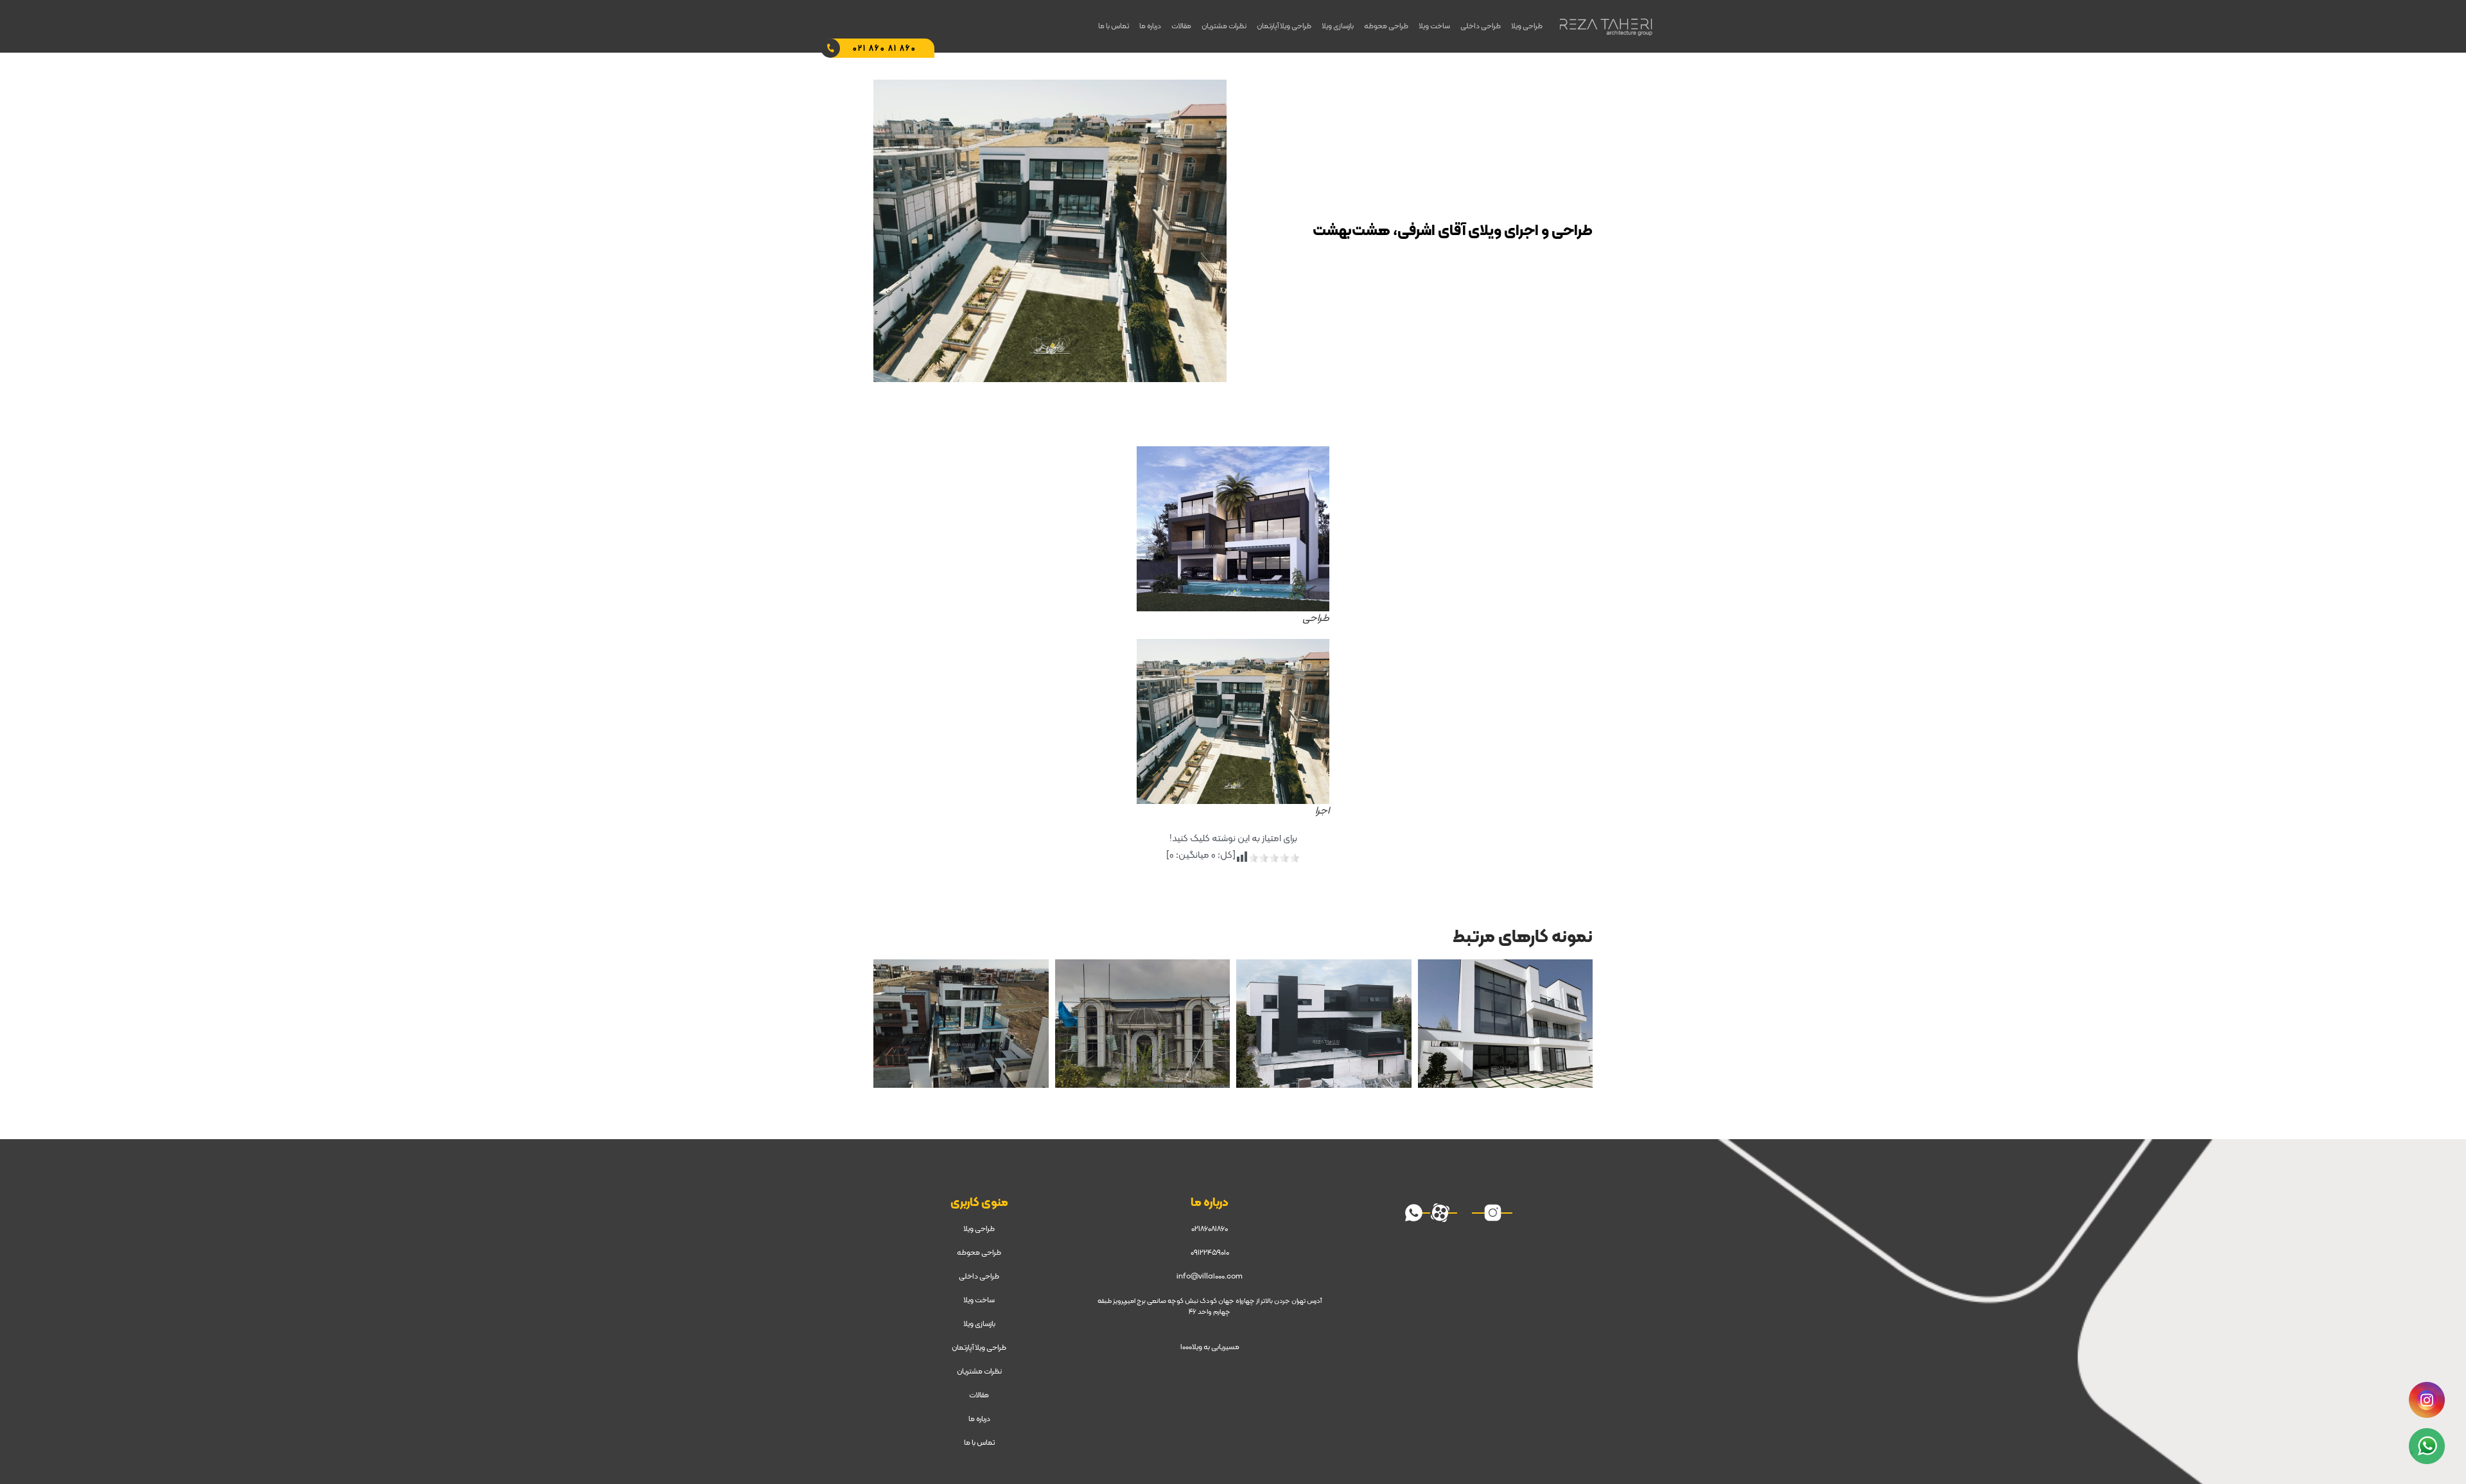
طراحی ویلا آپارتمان (1284, 26)
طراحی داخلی (1481, 26)
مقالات (1181, 26)
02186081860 (1210, 1229)
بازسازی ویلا (1338, 26)
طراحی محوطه (1386, 26)
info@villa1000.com (1210, 1277)
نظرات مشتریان (1224, 26)
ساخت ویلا (1434, 26)
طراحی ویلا (1527, 26)
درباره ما (1150, 26)
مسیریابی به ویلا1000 (1210, 1347)
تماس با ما (1114, 26)
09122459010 (1210, 1253)
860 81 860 (885, 49)
